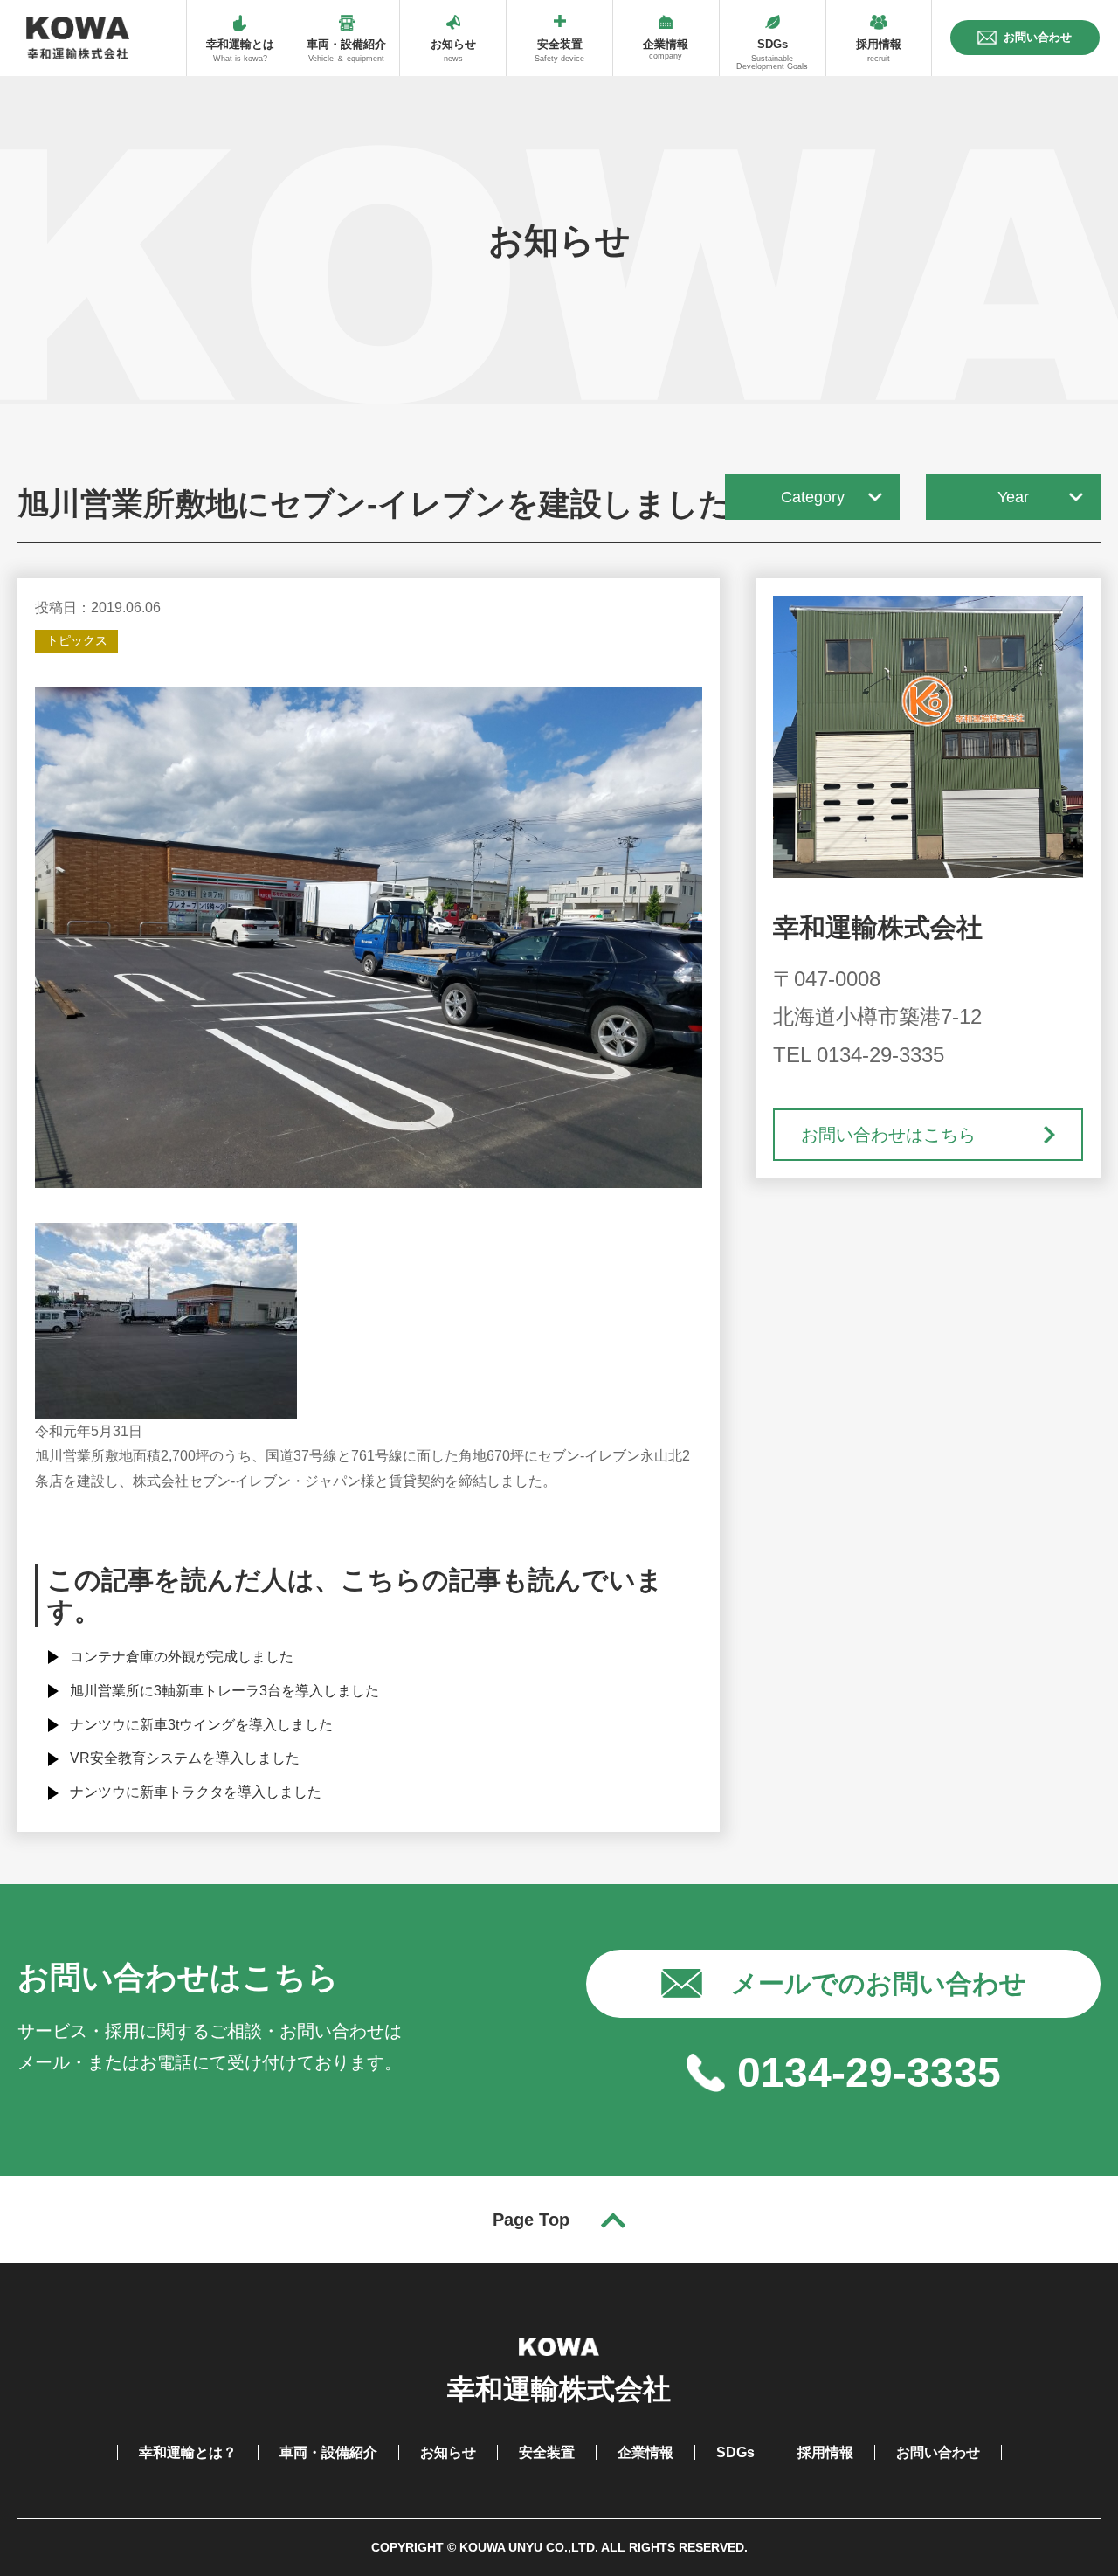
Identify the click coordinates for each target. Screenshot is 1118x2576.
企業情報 (645, 2452)
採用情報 (825, 2452)
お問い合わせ (938, 2452)
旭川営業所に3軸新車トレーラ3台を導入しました (224, 1691)
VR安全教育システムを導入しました (185, 1758)
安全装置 (547, 2452)
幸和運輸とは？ (188, 2452)
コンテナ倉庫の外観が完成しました (182, 1657)
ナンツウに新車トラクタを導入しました (196, 1792)
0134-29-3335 (869, 2072)
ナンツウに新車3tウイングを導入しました (201, 1725)
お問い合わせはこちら (888, 1135)
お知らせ (448, 2452)
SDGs (735, 2452)
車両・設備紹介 (328, 2452)
